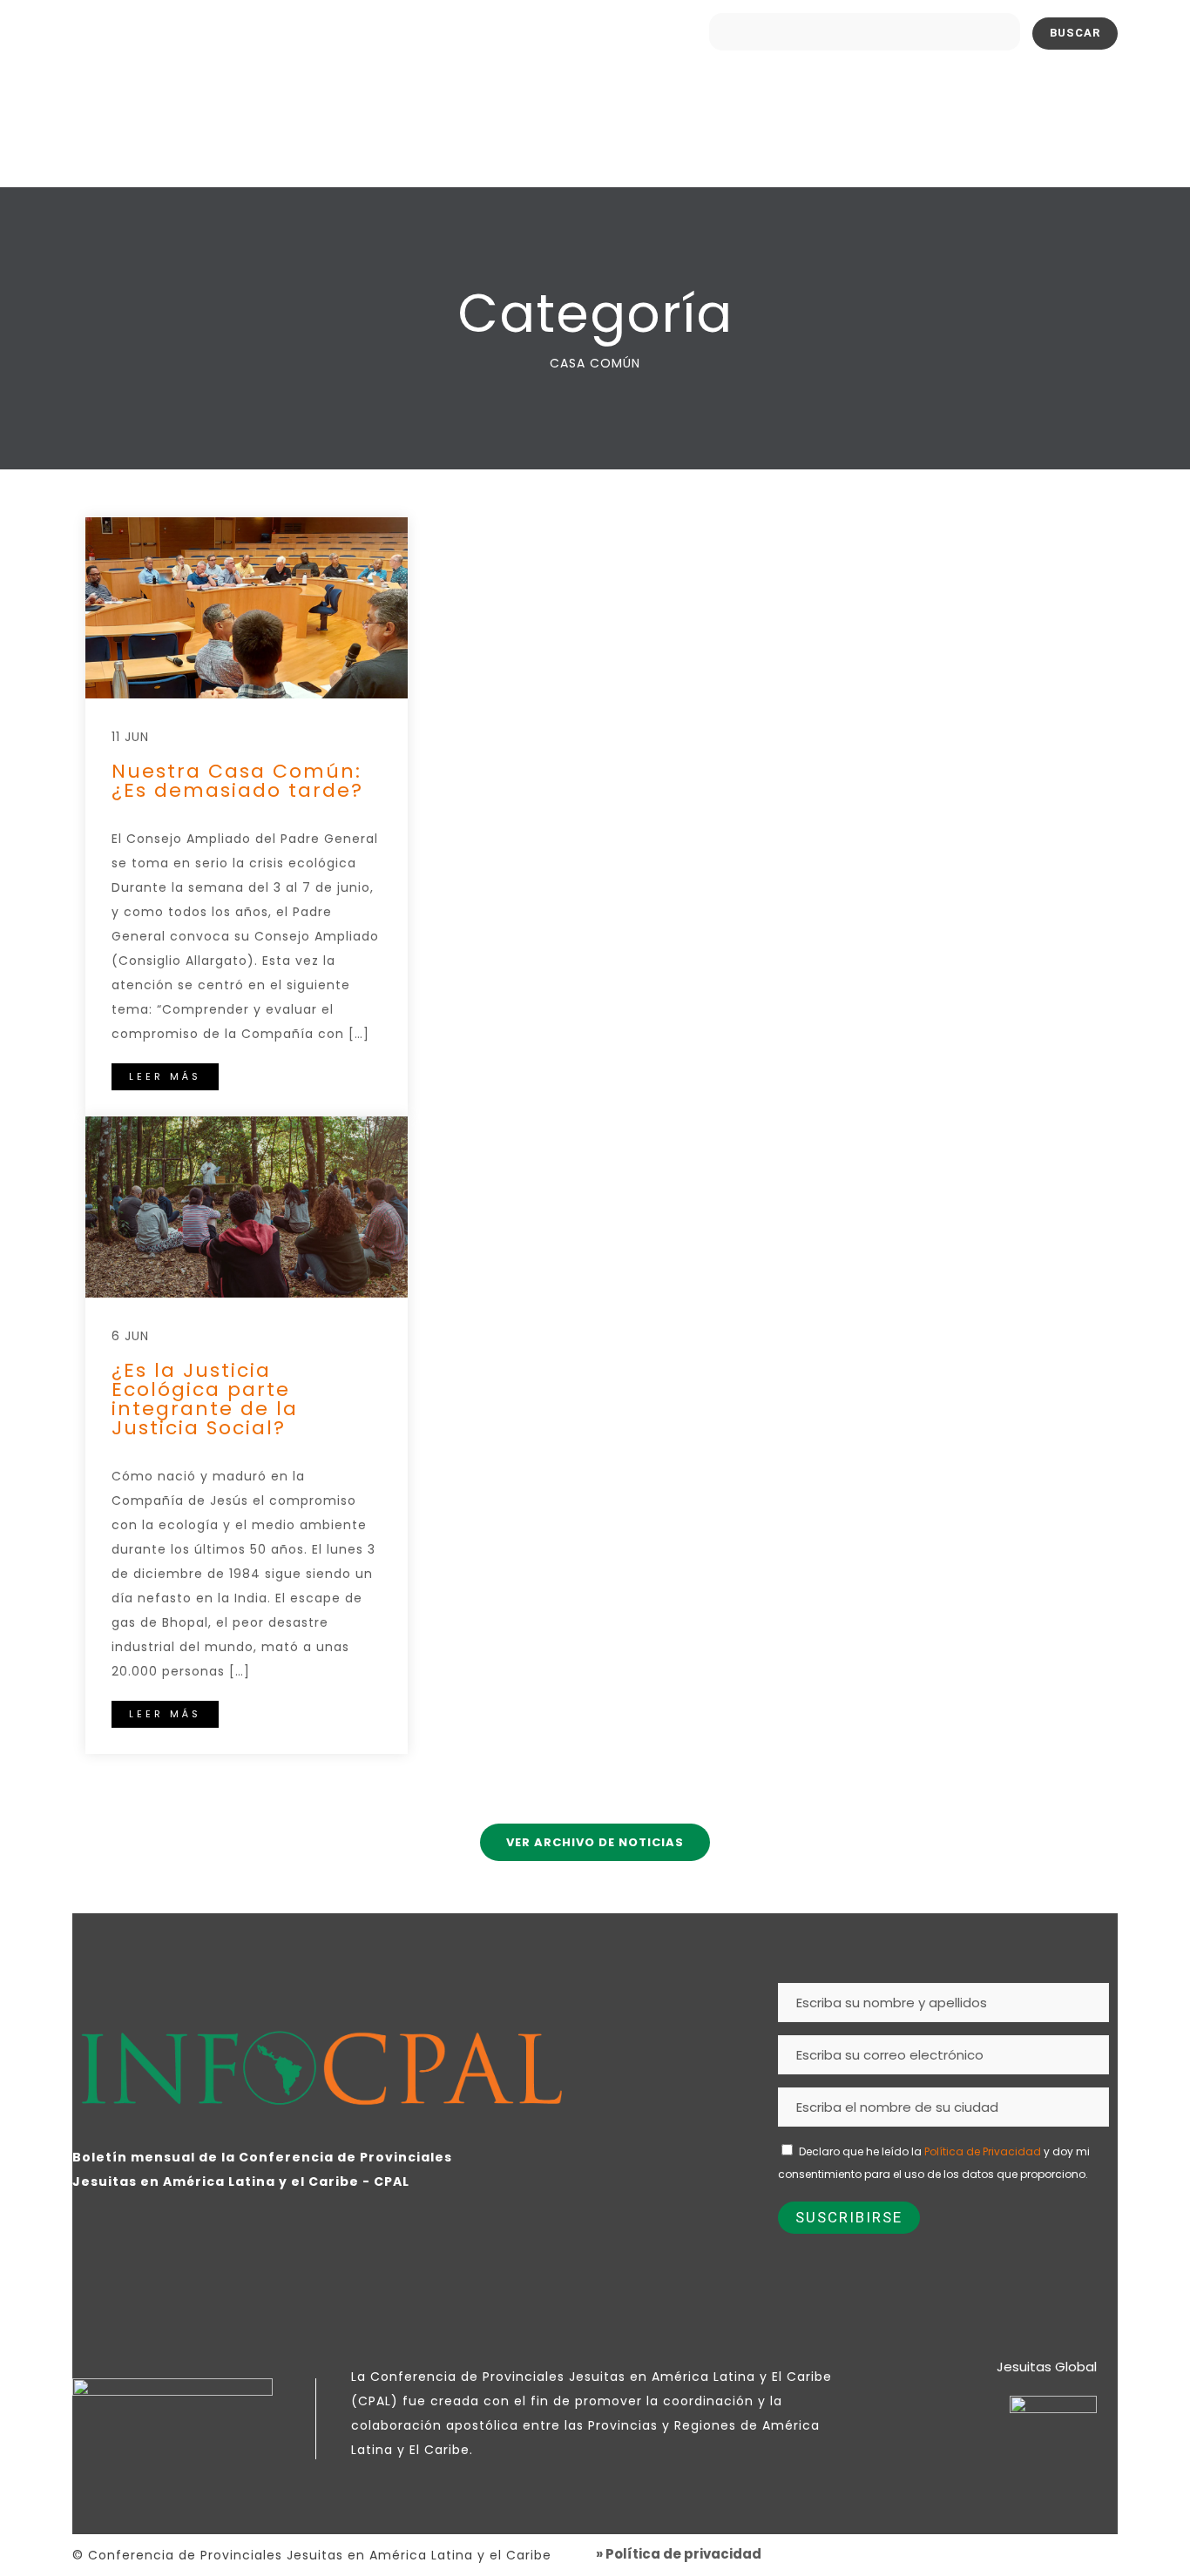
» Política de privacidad (679, 2554)
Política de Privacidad (983, 2151)
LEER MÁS (165, 1076)
